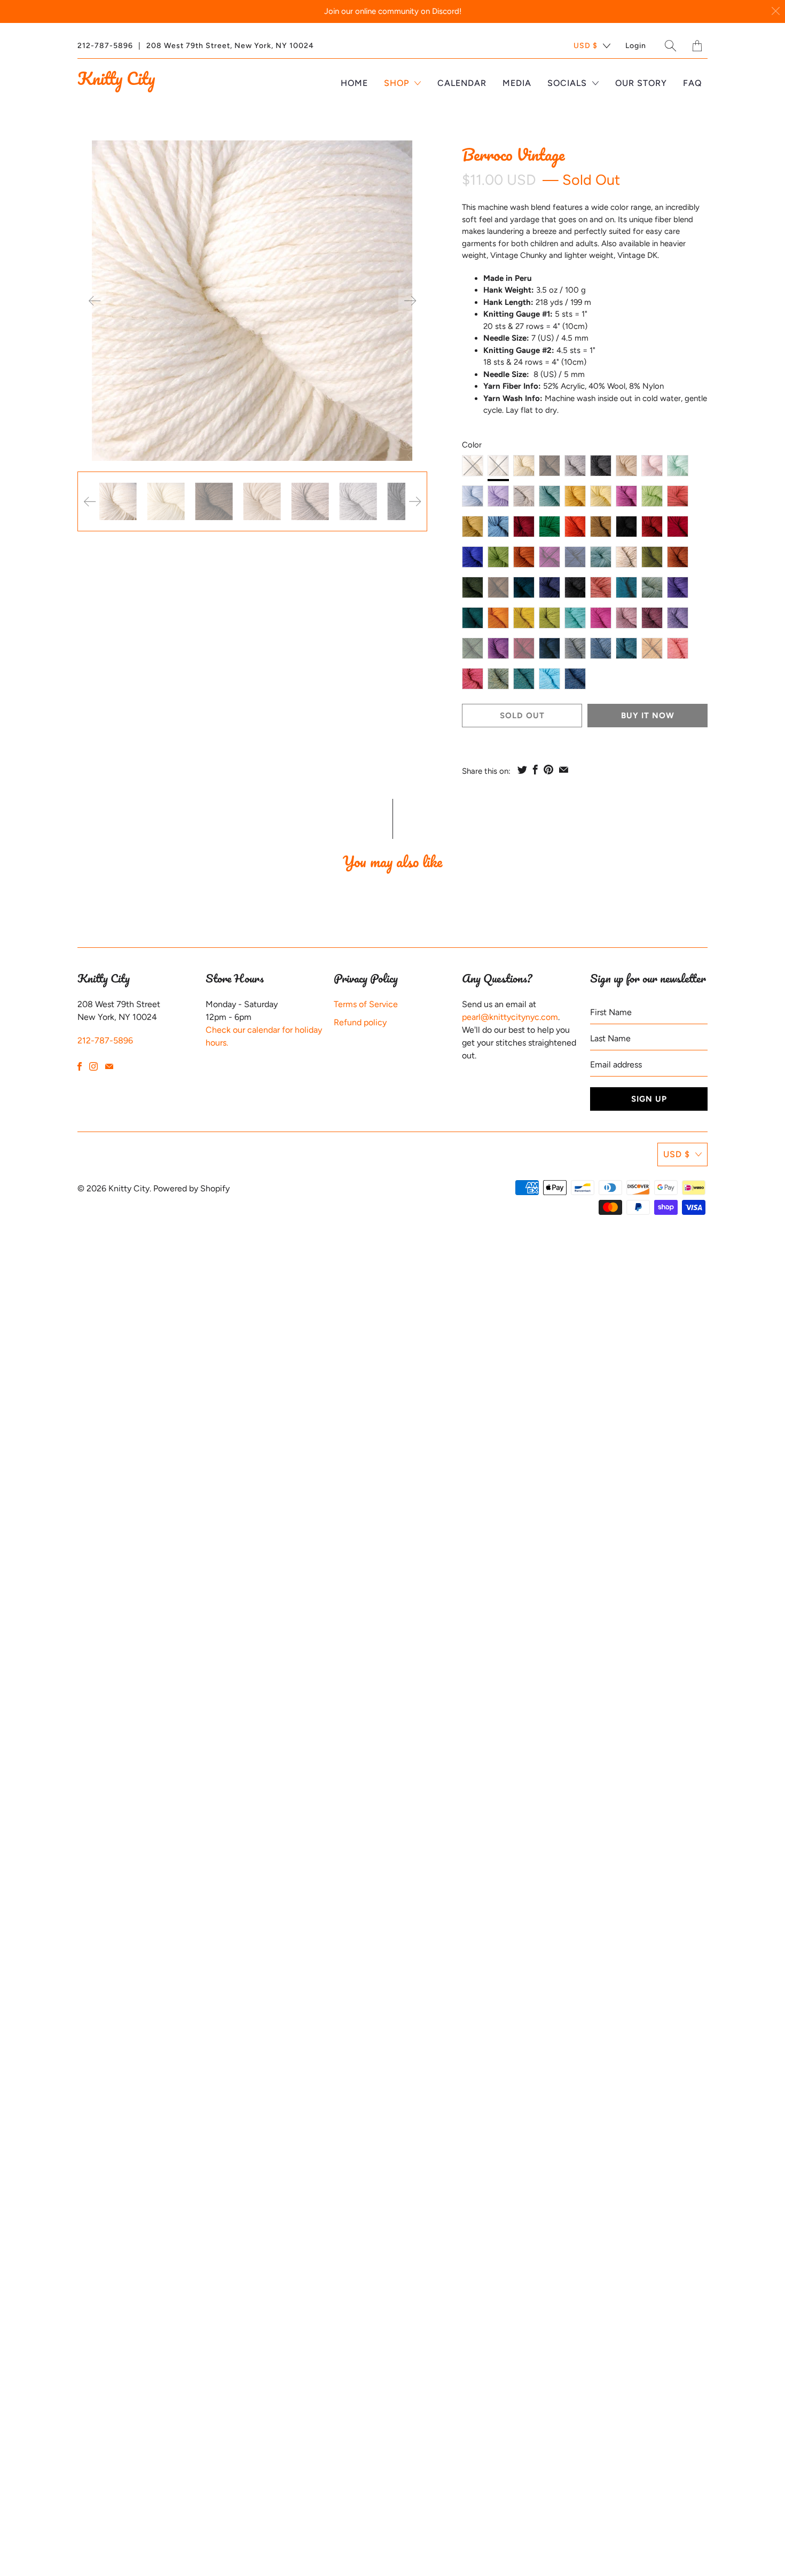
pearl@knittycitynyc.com (510, 1017)
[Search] (671, 46)
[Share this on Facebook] (535, 769)
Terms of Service (366, 1004)
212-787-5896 (105, 46)
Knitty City (116, 78)
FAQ (693, 83)
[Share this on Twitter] (522, 769)
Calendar (462, 83)
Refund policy (360, 1022)
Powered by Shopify (191, 1188)
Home (354, 83)
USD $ (586, 46)
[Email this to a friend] (564, 769)
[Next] (410, 301)
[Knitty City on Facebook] (80, 1066)
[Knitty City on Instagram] (93, 1066)
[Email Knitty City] (109, 1066)
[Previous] (95, 301)
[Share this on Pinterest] (548, 769)
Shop (398, 83)
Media (517, 83)
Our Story (641, 83)
